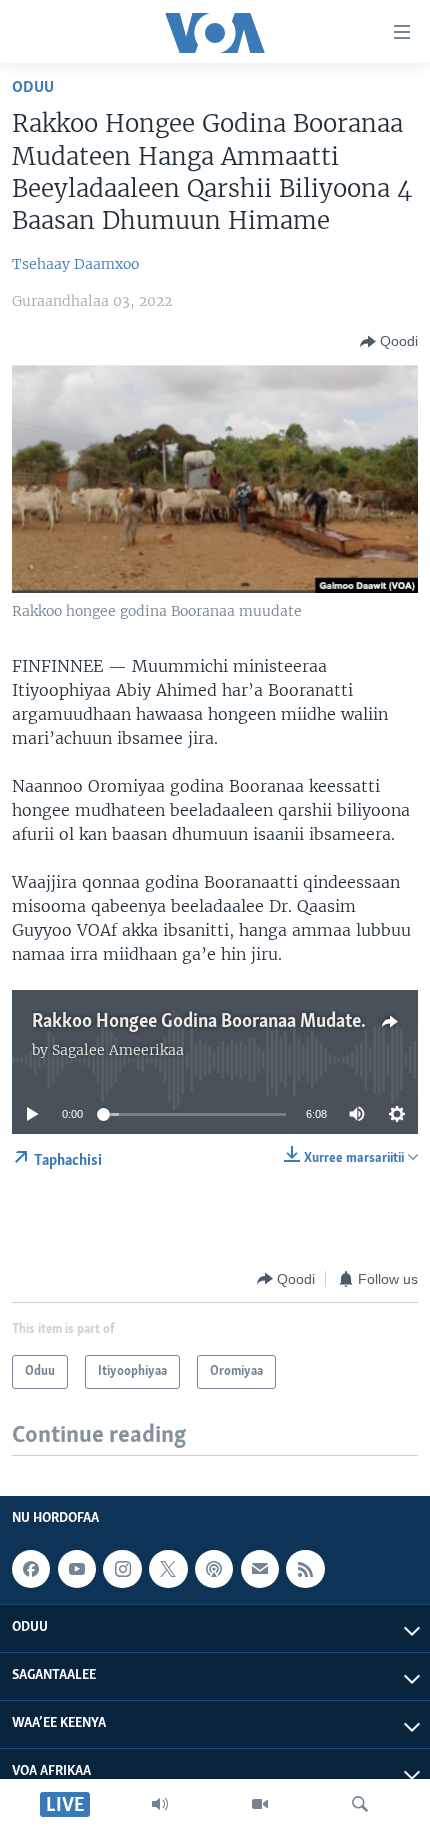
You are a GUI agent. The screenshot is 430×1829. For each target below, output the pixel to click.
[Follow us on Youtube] (77, 1569)
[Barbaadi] (360, 1804)
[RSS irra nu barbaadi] (305, 1569)
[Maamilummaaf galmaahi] (260, 1569)
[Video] (260, 1804)
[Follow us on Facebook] (31, 1569)
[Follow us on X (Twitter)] (168, 1569)
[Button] (389, 342)
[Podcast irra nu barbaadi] (214, 1569)
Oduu (33, 87)
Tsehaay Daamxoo (75, 264)
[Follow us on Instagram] (122, 1569)
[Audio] (160, 1804)
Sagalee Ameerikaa (118, 1050)
